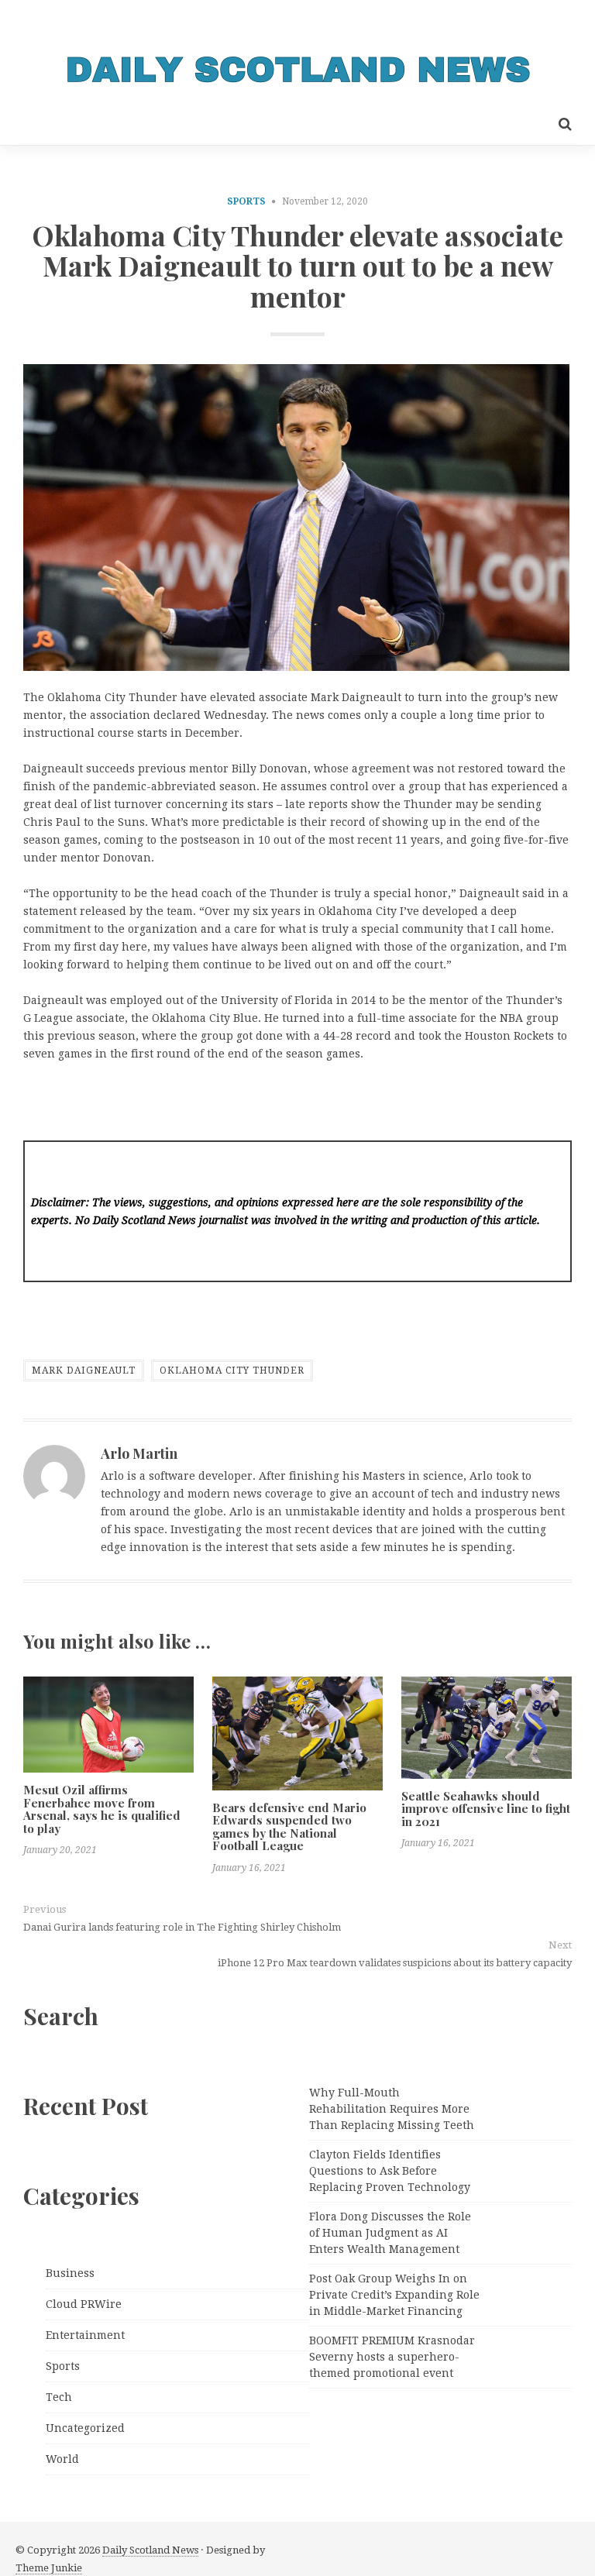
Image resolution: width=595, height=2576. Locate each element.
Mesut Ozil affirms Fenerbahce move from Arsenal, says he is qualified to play (102, 1809)
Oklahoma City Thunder (232, 1371)
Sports (246, 201)
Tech (59, 2397)
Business (70, 2273)
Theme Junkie (49, 2568)
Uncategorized (85, 2428)
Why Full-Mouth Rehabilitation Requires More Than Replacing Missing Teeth (392, 2109)
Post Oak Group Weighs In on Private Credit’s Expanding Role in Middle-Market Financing (394, 2295)
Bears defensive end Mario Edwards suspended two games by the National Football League (289, 1827)
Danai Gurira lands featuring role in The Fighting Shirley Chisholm (182, 1927)
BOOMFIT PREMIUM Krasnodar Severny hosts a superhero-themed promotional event (392, 2357)
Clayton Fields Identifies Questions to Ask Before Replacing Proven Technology (390, 2171)
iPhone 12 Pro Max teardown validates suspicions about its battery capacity (395, 1963)
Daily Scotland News (150, 2550)
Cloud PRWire (84, 2304)
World (62, 2459)
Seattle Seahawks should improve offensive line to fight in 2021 (486, 1809)
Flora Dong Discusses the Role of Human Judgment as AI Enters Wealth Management (390, 2233)
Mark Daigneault (84, 1371)
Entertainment (85, 2335)
